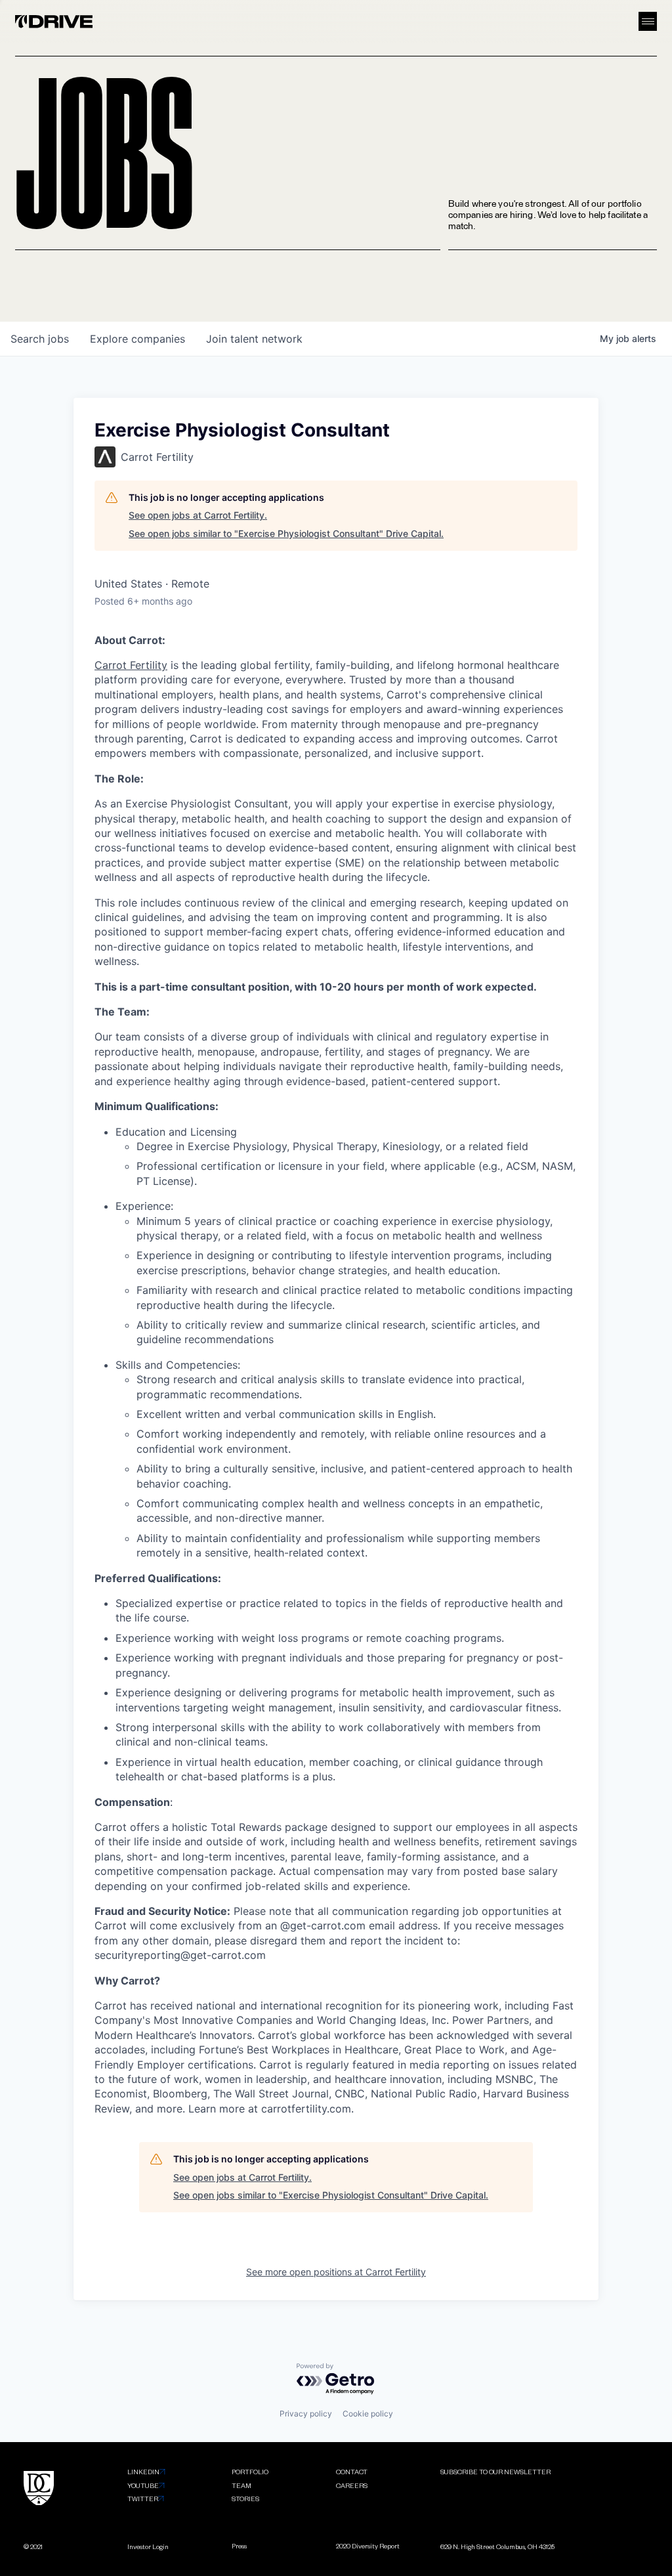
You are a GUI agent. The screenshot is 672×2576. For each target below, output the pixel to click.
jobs (40, 339)
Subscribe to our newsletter (495, 2471)
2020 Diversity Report (368, 2545)
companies (137, 339)
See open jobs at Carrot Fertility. (198, 515)
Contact (352, 2471)
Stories (245, 2498)
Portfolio (250, 2471)
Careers (352, 2485)
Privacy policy (306, 2414)
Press (239, 2545)
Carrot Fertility (131, 665)
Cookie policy (368, 2414)
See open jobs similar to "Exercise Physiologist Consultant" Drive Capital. (286, 533)
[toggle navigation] (648, 21)
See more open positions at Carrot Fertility (336, 2272)
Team (241, 2485)
